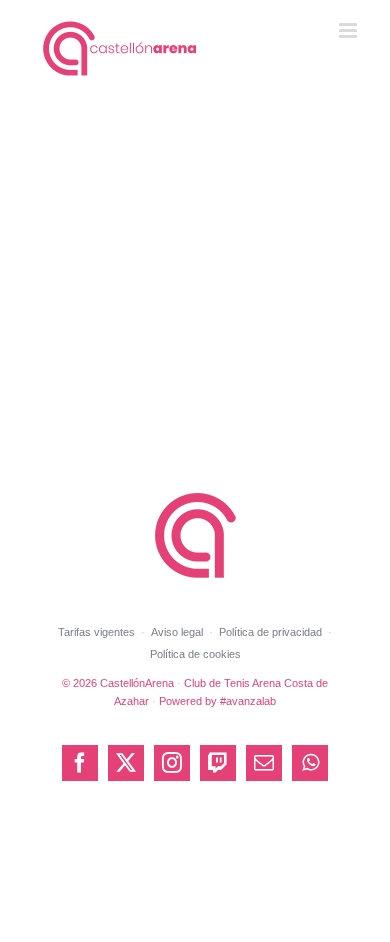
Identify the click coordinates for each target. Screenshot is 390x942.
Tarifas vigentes (96, 632)
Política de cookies (195, 654)
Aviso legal (177, 632)
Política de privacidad (270, 632)
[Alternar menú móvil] (349, 30)
